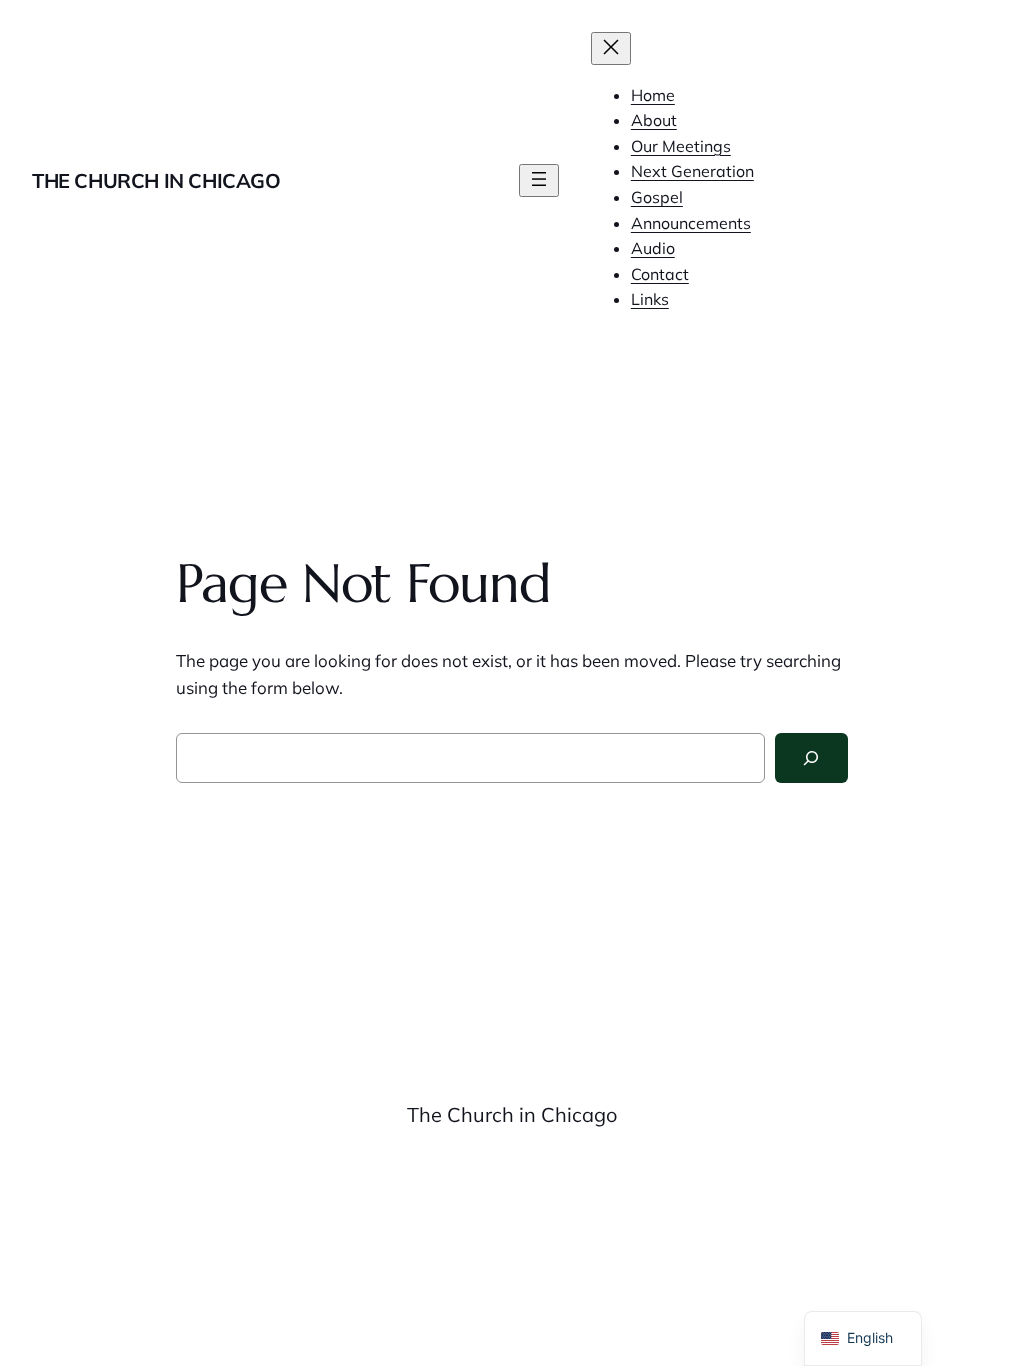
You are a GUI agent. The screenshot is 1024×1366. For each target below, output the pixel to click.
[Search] (811, 758)
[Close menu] (611, 48)
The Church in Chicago (156, 180)
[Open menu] (539, 180)
